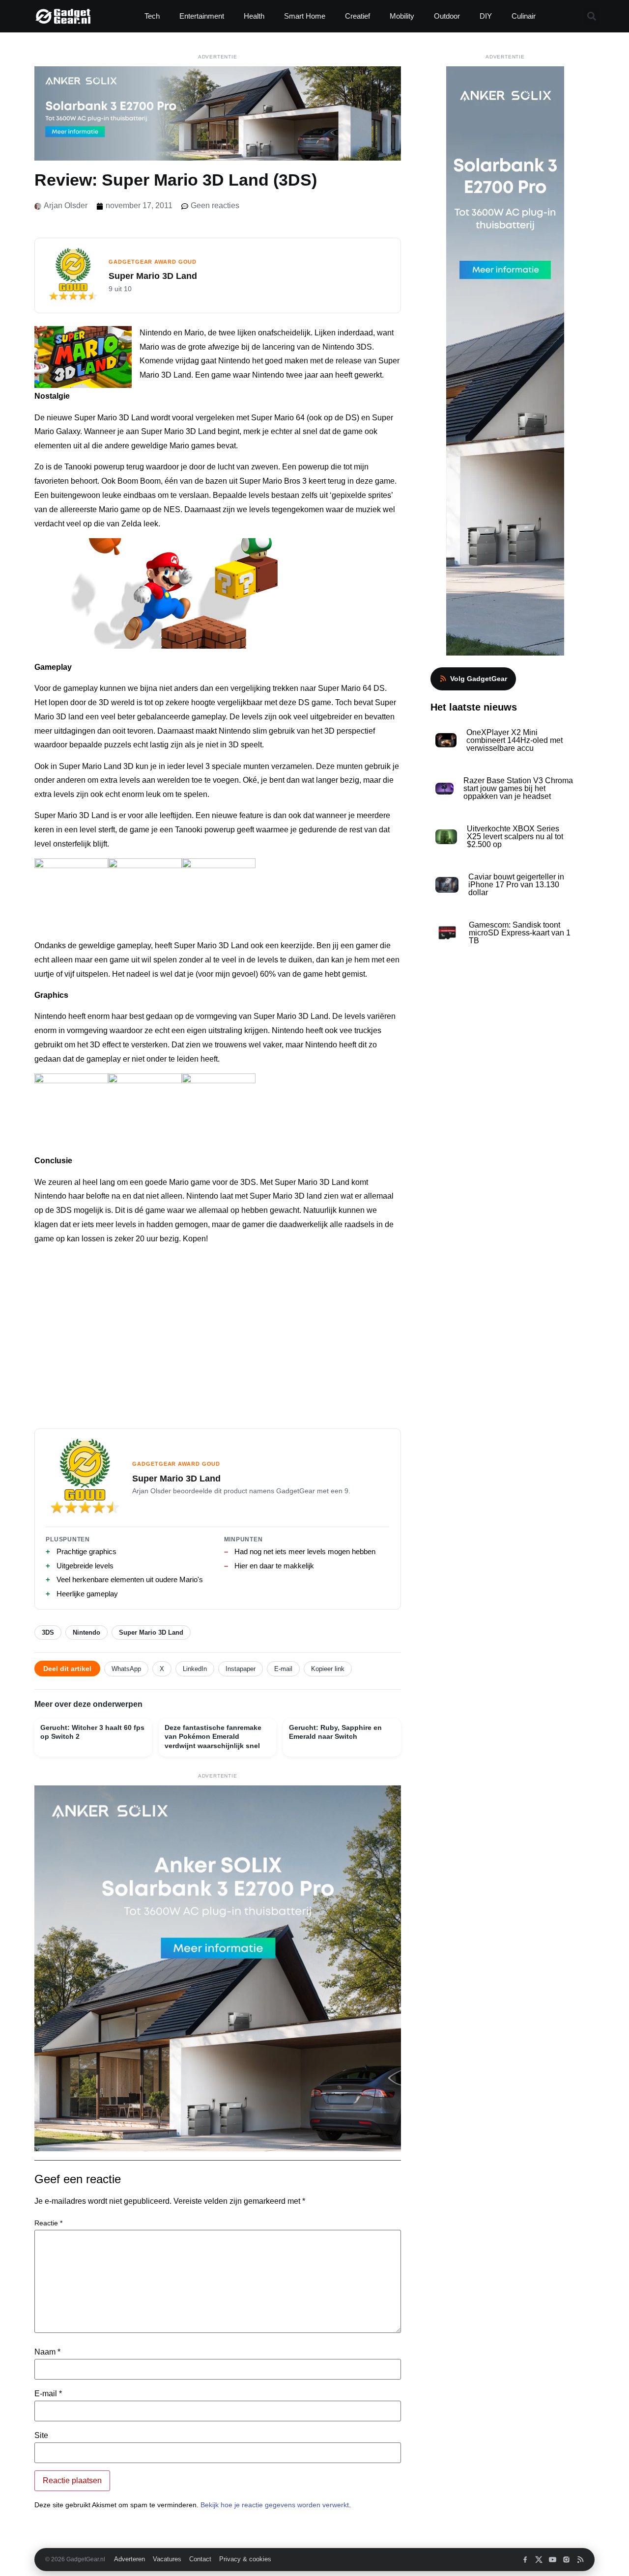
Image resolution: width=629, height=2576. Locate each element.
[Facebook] (525, 2560)
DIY (486, 16)
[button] (591, 16)
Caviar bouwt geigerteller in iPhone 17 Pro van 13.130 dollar (516, 885)
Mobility (402, 16)
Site (41, 2436)
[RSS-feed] (580, 2560)
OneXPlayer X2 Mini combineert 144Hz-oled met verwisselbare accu (515, 740)
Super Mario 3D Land (151, 1632)
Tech (152, 16)
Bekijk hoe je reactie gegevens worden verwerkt (275, 2505)
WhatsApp (126, 1669)
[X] (539, 2560)
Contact (200, 2559)
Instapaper (241, 1669)
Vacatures (167, 2559)
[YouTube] (553, 2560)
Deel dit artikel (67, 1669)
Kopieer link (328, 1669)
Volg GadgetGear (479, 679)
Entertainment (202, 16)
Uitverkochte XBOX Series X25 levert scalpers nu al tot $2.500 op (515, 836)
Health (254, 16)
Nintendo (86, 1632)
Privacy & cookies (245, 2559)
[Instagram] (566, 2560)
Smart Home (305, 16)
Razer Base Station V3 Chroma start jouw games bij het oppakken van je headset (518, 788)
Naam (47, 2352)
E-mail (283, 1669)
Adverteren (129, 2559)
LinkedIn (195, 1669)
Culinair (524, 16)
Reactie (48, 2223)
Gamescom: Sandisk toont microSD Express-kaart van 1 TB (520, 933)
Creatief (357, 16)
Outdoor (447, 16)
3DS (48, 1632)
